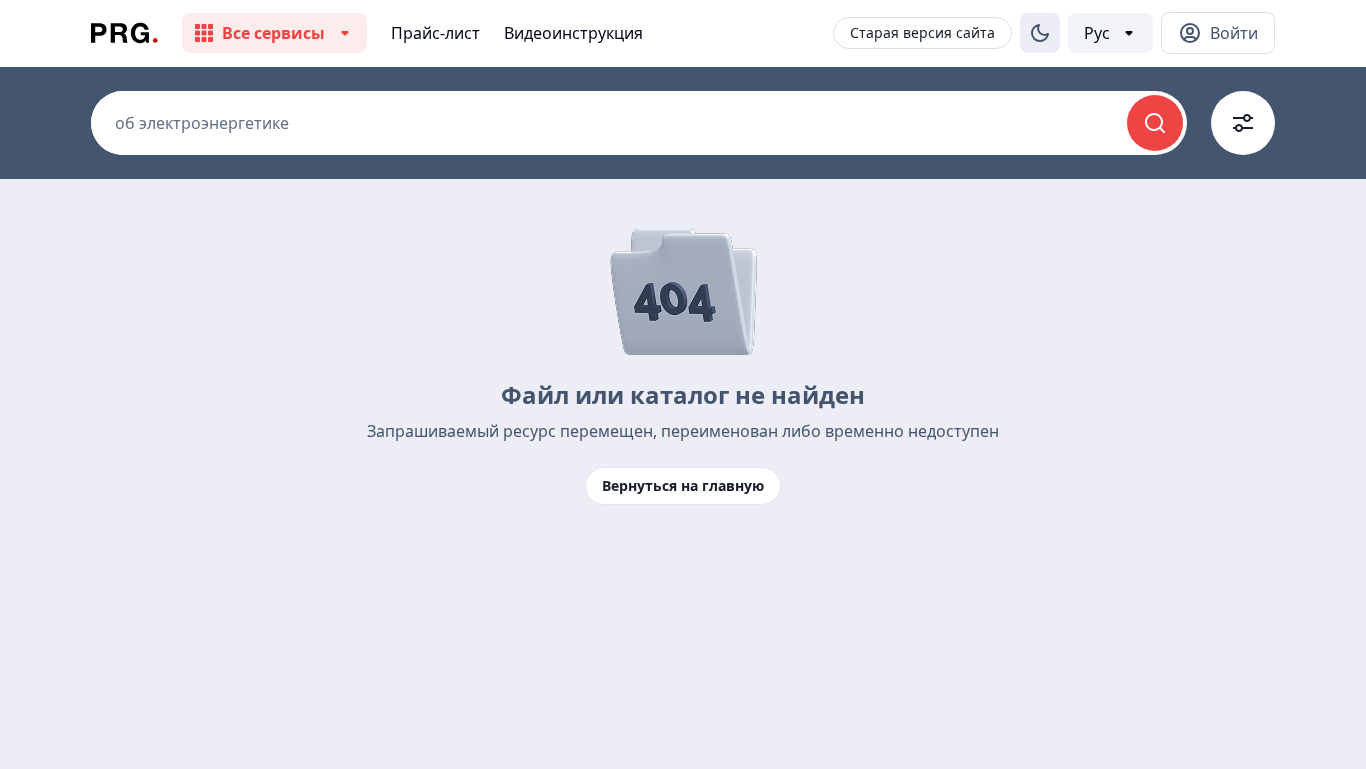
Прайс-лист (435, 33)
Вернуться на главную (683, 485)
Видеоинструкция (573, 33)
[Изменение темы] (1040, 33)
